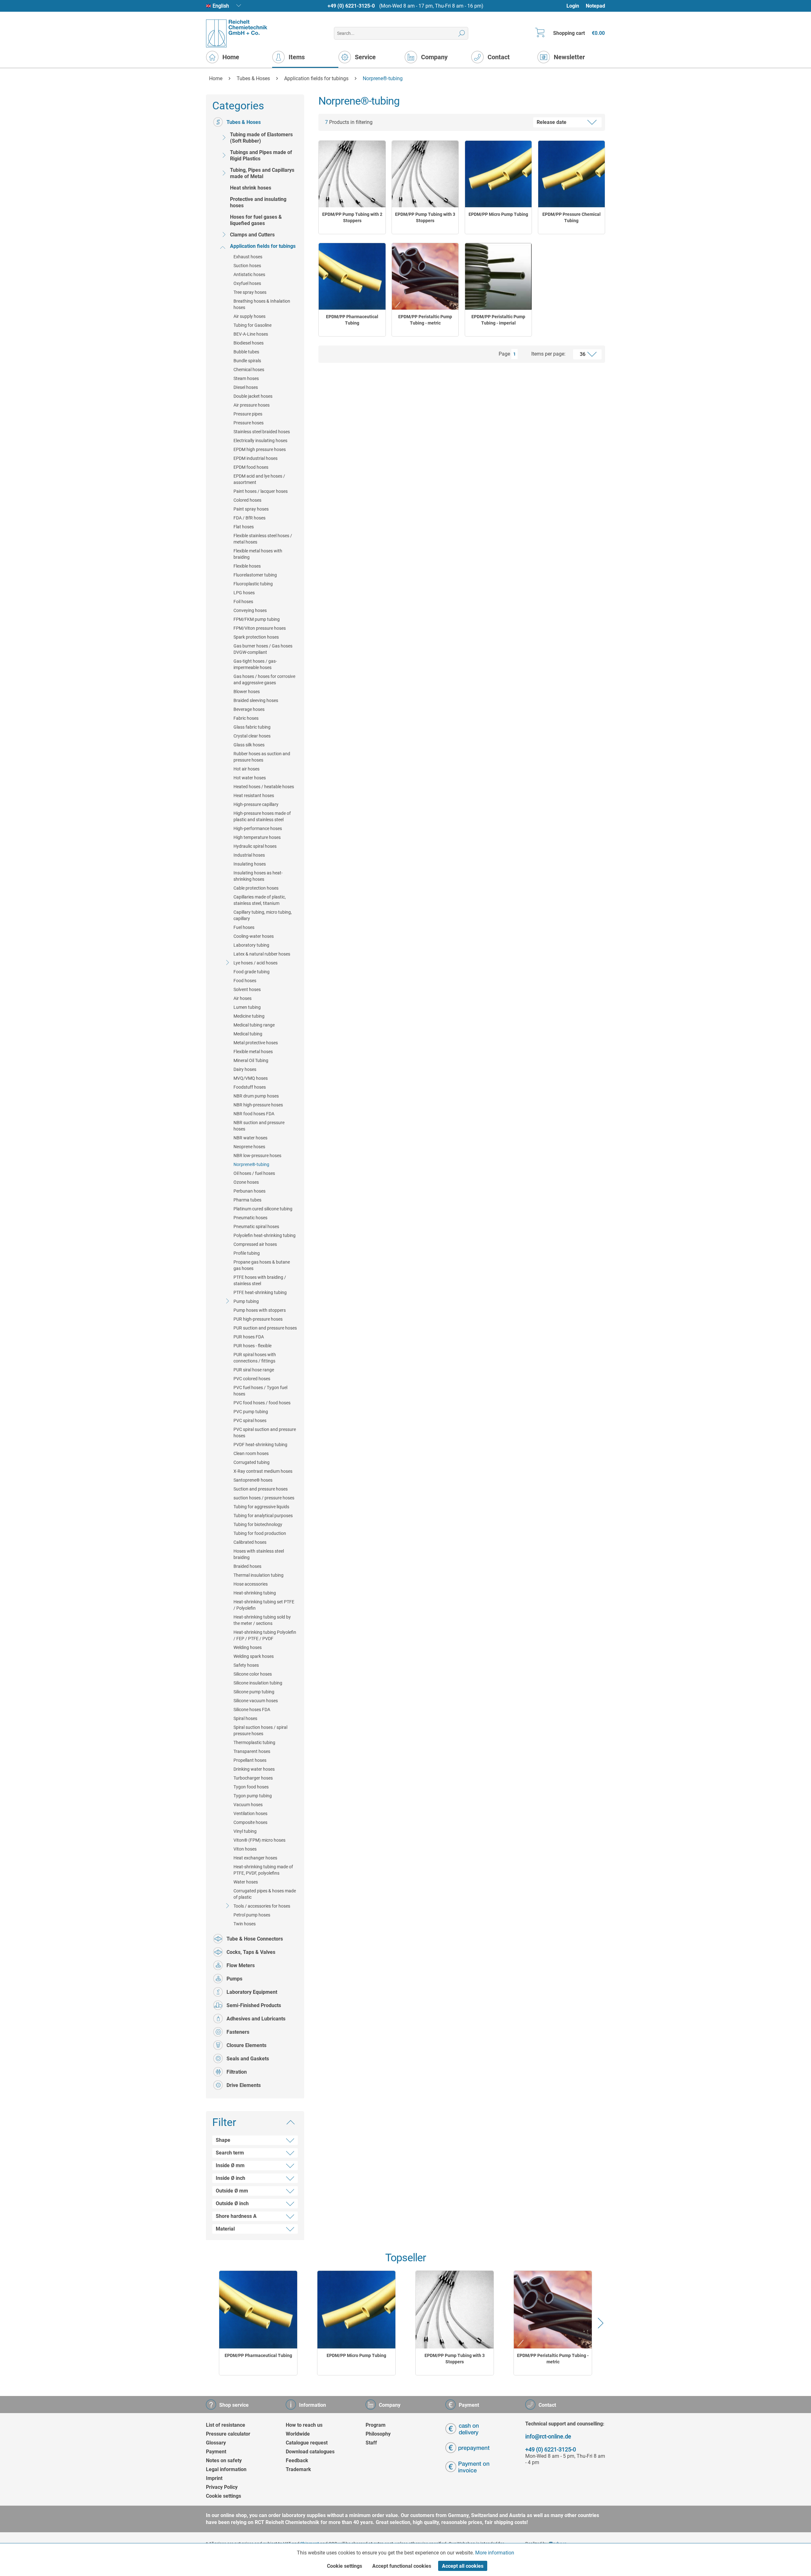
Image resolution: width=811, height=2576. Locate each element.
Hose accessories (251, 1584)
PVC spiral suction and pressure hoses (265, 1433)
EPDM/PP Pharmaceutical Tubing (352, 320)
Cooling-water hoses (254, 936)
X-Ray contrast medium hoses (263, 1471)
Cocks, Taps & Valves (251, 1952)
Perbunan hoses (249, 1191)
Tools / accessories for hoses (262, 1906)
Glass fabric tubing (252, 727)
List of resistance (226, 2425)
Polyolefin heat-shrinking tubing (265, 1235)
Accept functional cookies (402, 2566)
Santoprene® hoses (253, 1480)
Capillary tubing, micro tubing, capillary (263, 915)
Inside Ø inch (230, 2178)
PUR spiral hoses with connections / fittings (255, 1358)
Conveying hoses (250, 610)
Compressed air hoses (255, 1244)
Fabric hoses (246, 718)
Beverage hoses (249, 709)
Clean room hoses (251, 1453)
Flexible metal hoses (253, 1052)
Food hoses (245, 981)
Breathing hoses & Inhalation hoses (262, 304)
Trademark (298, 2469)
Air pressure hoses (252, 405)
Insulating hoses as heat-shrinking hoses (258, 876)
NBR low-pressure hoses (257, 1156)
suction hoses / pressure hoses (264, 1498)
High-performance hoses (258, 828)
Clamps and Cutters (252, 235)
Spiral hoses (245, 1718)
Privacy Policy (222, 2487)
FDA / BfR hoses (249, 518)
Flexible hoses (247, 566)
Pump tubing (246, 1301)
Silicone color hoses (253, 1674)
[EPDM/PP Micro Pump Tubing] (498, 174)
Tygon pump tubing (253, 1796)
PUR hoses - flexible (252, 1346)
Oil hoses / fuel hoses (254, 1173)
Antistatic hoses (249, 274)
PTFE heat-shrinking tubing (260, 1292)
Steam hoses (246, 378)
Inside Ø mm (230, 2165)
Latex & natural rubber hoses (262, 954)
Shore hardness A (236, 2216)
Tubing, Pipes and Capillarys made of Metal (262, 173)
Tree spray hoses (250, 292)
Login (573, 6)
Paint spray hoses (251, 509)
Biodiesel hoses (249, 343)
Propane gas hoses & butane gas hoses (262, 1265)
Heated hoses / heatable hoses (264, 787)
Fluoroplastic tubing (253, 584)
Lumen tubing (247, 1007)
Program (376, 2425)
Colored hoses (247, 500)
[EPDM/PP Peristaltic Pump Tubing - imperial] (498, 276)
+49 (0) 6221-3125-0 (351, 6)
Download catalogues (310, 2452)
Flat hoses (244, 527)
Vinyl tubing (245, 1831)
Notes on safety (224, 2460)
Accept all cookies (463, 2566)
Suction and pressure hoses (261, 1489)
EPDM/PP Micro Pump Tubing (498, 214)
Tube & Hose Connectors (255, 1939)
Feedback (297, 2460)
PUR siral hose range (254, 1370)
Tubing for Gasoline (252, 325)
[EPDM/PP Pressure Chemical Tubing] (572, 174)
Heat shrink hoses (251, 188)
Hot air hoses (246, 769)
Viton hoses (245, 1849)
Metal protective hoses (256, 1043)
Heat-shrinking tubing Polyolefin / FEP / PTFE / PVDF (265, 1635)
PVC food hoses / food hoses (262, 1403)
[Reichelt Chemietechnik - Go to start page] (237, 33)
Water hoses (246, 1882)
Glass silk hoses (249, 745)
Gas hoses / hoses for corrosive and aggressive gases (264, 679)
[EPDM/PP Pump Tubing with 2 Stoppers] (352, 174)
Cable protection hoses (256, 888)
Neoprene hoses (249, 1147)
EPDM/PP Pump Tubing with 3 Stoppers (425, 217)
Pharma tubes (247, 1200)
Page (504, 354)
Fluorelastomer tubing (255, 575)
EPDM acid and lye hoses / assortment (259, 479)
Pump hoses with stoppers (260, 1310)
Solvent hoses (247, 989)
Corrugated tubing (252, 1462)
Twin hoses (245, 1924)
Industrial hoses (249, 855)
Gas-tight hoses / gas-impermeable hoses (255, 664)
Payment (216, 2452)
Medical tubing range (254, 1025)
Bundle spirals (247, 361)
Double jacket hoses (253, 396)
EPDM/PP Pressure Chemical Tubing (572, 217)
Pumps (234, 1979)
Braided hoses (247, 1566)
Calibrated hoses (250, 1542)
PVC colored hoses (252, 1379)
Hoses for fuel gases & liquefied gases (256, 220)
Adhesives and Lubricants (256, 2019)
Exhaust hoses (248, 257)
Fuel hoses (244, 927)
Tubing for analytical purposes (263, 1516)
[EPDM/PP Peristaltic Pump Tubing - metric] (425, 276)
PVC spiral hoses (250, 1420)
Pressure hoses (249, 423)
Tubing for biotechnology (258, 1524)
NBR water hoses (250, 1138)
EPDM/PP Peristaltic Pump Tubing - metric (425, 320)
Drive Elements (244, 2085)
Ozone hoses (246, 1182)
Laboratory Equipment (252, 1992)
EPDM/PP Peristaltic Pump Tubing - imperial (498, 320)
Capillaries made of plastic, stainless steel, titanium (260, 900)
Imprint (214, 2478)
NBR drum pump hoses (256, 1096)
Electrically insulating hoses (260, 441)
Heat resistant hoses (254, 795)
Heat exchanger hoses (255, 1858)
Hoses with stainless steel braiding (259, 1554)
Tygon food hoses (251, 1787)
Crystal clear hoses (252, 736)
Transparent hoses (252, 1751)
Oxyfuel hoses (247, 283)
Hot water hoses (250, 778)
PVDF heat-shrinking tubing (260, 1445)
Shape (223, 2140)
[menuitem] (576, 6)
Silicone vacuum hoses (256, 1701)
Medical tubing (248, 1034)
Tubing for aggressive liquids (261, 1507)
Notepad (595, 6)
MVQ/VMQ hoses (251, 1078)
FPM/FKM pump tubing (257, 619)
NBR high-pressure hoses (258, 1105)
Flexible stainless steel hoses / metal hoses (263, 539)
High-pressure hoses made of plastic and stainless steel (262, 816)
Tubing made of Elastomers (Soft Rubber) (261, 138)
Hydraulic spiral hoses (255, 846)
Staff (371, 2443)
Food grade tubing (252, 972)
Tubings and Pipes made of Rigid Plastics (261, 155)
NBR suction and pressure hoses (259, 1126)
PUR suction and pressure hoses (265, 1328)
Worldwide (298, 2434)
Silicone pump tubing (254, 1692)
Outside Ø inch (232, 2203)
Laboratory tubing (251, 945)
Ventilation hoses (250, 1813)
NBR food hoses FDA (254, 1114)
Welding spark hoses (254, 1656)
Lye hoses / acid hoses (255, 963)
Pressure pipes (248, 414)
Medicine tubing (249, 1016)
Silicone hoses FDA (252, 1710)
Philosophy (378, 2434)
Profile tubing (247, 1253)
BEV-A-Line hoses (251, 334)
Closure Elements (246, 2045)
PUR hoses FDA (249, 1337)
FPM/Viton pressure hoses (260, 628)
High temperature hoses (257, 837)
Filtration (237, 2072)
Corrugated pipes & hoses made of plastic (265, 1894)
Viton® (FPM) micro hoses (259, 1840)
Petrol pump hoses (252, 1915)
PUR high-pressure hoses (258, 1319)
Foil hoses (243, 602)
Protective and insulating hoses (258, 202)
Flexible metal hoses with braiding (258, 554)
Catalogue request (307, 2443)
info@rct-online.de (548, 2436)
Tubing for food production (260, 1533)
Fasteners (238, 2032)
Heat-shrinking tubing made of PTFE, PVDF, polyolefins (263, 1870)
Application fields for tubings (263, 246)
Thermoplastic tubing (254, 1742)
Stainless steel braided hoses (262, 432)
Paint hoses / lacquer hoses (261, 491)
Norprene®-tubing (251, 1164)
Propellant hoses (250, 1760)
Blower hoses (247, 692)
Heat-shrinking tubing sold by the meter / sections (262, 1620)
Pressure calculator (228, 2434)
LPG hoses (244, 593)
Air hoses (243, 998)
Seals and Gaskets (248, 2059)
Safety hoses (246, 1665)
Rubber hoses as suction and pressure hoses (262, 757)
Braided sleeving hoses (256, 700)
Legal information (226, 2469)
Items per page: (548, 354)
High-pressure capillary (256, 804)
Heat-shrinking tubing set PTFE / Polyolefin (264, 1605)
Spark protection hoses (256, 637)
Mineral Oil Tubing (251, 1060)
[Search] (462, 33)
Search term (230, 2153)
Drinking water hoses (254, 1769)
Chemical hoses (249, 370)
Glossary (216, 2443)
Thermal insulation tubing (259, 1575)
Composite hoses (250, 1822)
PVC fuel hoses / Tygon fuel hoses (260, 1391)
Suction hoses (247, 266)
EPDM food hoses (251, 467)
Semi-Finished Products (254, 2005)
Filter (224, 2122)
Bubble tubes (246, 352)
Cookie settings (224, 2496)
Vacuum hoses (248, 1805)
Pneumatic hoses (250, 1218)
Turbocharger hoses (253, 1778)
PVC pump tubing (251, 1412)
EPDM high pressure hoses (260, 449)
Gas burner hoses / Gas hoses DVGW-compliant (263, 649)
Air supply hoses (249, 316)
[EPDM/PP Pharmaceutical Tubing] (352, 276)
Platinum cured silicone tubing (263, 1209)
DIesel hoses (246, 387)
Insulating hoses (250, 864)
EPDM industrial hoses (255, 458)
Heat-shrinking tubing (255, 1593)
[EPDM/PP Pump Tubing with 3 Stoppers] (425, 174)
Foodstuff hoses (250, 1087)
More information (495, 2553)
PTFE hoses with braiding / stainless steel (260, 1280)
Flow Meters (241, 1965)
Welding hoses (248, 1647)
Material (225, 2229)
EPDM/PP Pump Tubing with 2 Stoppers (352, 217)
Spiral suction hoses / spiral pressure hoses (260, 1730)
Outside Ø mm (232, 2191)
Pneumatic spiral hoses (256, 1227)
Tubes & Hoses (244, 122)
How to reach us (304, 2425)
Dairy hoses (245, 1069)
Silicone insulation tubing (258, 1683)
